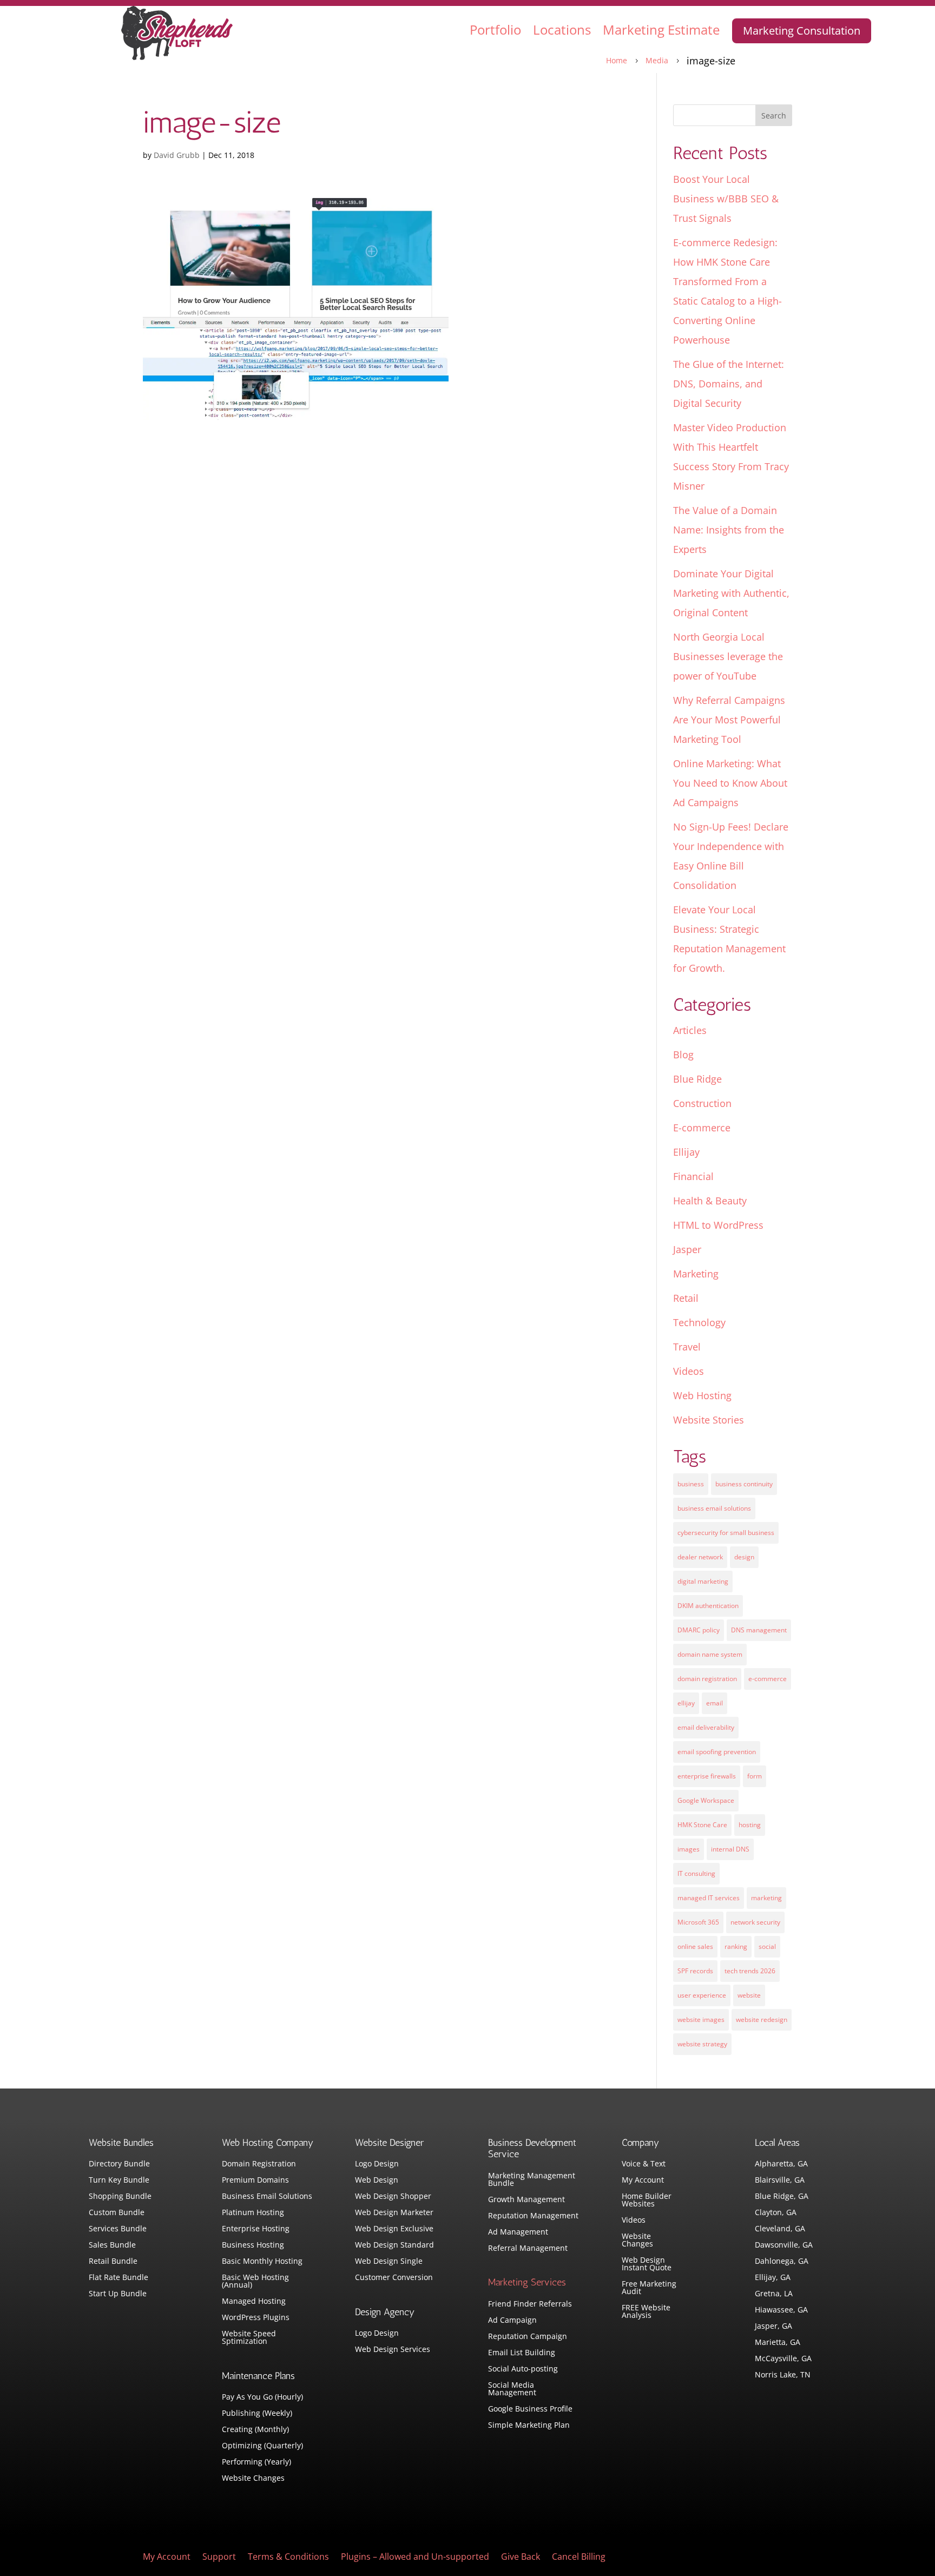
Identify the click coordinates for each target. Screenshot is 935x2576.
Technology (699, 1322)
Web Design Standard (394, 2245)
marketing (766, 1898)
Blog (683, 1055)
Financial (693, 1176)
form (755, 1776)
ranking (736, 1946)
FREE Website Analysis (646, 2312)
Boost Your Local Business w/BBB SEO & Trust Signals (726, 199)
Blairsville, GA (780, 2180)
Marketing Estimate (661, 29)
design (744, 1557)
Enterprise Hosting (256, 2229)
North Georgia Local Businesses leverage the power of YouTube (728, 656)
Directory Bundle (119, 2164)
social (767, 1946)
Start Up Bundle (118, 2294)
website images (701, 2020)
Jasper (687, 1249)
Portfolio (495, 29)
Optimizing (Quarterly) (262, 2446)
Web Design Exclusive (394, 2229)
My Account (643, 2180)
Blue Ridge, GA (782, 2197)
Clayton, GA (776, 2213)
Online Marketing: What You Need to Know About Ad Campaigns (730, 783)
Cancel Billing (579, 2558)
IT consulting (696, 1873)
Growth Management (526, 2200)
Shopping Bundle (120, 2197)
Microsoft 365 (698, 1922)
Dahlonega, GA (782, 2262)
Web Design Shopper (393, 2197)
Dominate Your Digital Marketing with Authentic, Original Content (731, 593)
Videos (689, 1371)
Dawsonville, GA (784, 2245)
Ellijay (686, 1152)
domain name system (710, 1654)
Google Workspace (706, 1800)
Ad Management (518, 2232)
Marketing (696, 1274)
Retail (686, 1298)
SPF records (695, 1971)
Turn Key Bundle (119, 2180)
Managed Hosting (254, 2302)
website (749, 1995)
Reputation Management (533, 2216)
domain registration (707, 1679)
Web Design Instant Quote (647, 2264)
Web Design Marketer (394, 2213)
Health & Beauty (710, 1201)
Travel (687, 1347)
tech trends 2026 (750, 1971)
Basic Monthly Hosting (262, 2262)
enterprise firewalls (707, 1776)
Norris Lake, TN (783, 2375)
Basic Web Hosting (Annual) (255, 2282)
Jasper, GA (773, 2327)
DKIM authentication (708, 1606)
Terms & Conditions (288, 2558)
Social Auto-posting (523, 2369)
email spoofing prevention (717, 1752)
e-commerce (768, 1679)
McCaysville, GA (783, 2359)
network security (755, 1922)
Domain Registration (259, 2164)
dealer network (700, 1557)
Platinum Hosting (253, 2213)
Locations (562, 29)
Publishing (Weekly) (257, 2414)
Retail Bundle (113, 2262)
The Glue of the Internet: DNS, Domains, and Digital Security (729, 384)
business (691, 1484)
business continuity (744, 1484)
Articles (690, 1030)
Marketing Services (527, 2282)
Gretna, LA (774, 2294)
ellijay (686, 1703)
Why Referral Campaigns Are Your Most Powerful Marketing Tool (729, 720)
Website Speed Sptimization (249, 2338)
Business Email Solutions (267, 2197)
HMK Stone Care (702, 1825)
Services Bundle (118, 2229)
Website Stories (709, 1420)
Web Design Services (393, 2350)
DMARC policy (699, 1630)
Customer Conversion (394, 2278)
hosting (750, 1825)
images (689, 1849)
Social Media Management (512, 2389)
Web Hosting (702, 1395)
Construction (702, 1103)
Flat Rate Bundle (118, 2278)
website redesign (762, 2020)
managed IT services (709, 1898)
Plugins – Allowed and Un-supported (415, 2558)
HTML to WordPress (718, 1225)
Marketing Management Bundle (532, 2180)
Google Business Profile (530, 2409)
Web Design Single (389, 2262)
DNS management (759, 1630)
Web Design (377, 2180)
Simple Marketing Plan (529, 2426)
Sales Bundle (112, 2245)
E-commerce (702, 1128)
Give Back (521, 2558)
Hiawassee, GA (781, 2310)
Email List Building (522, 2353)
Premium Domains (255, 2180)
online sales (695, 1946)
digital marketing (703, 1581)
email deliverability (706, 1727)
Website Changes (253, 2479)
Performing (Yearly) (256, 2462)
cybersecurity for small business (726, 1533)
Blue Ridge (697, 1079)
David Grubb (177, 155)
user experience (702, 1995)
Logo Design (377, 2164)
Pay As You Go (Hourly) (262, 2397)
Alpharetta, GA (781, 2164)
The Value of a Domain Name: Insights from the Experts (729, 530)
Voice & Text (644, 2164)
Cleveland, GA (780, 2229)
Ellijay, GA (773, 2278)
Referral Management (528, 2249)
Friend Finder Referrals (530, 2304)
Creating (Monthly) (255, 2430)
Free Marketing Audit (649, 2288)
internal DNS (730, 1849)
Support (219, 2558)
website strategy (702, 2044)
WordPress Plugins (256, 2318)
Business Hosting (253, 2245)
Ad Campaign (512, 2321)
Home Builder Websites (647, 2201)
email (715, 1703)
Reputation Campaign (528, 2337)
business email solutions (714, 1508)
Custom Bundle (117, 2213)
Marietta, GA (778, 2343)
